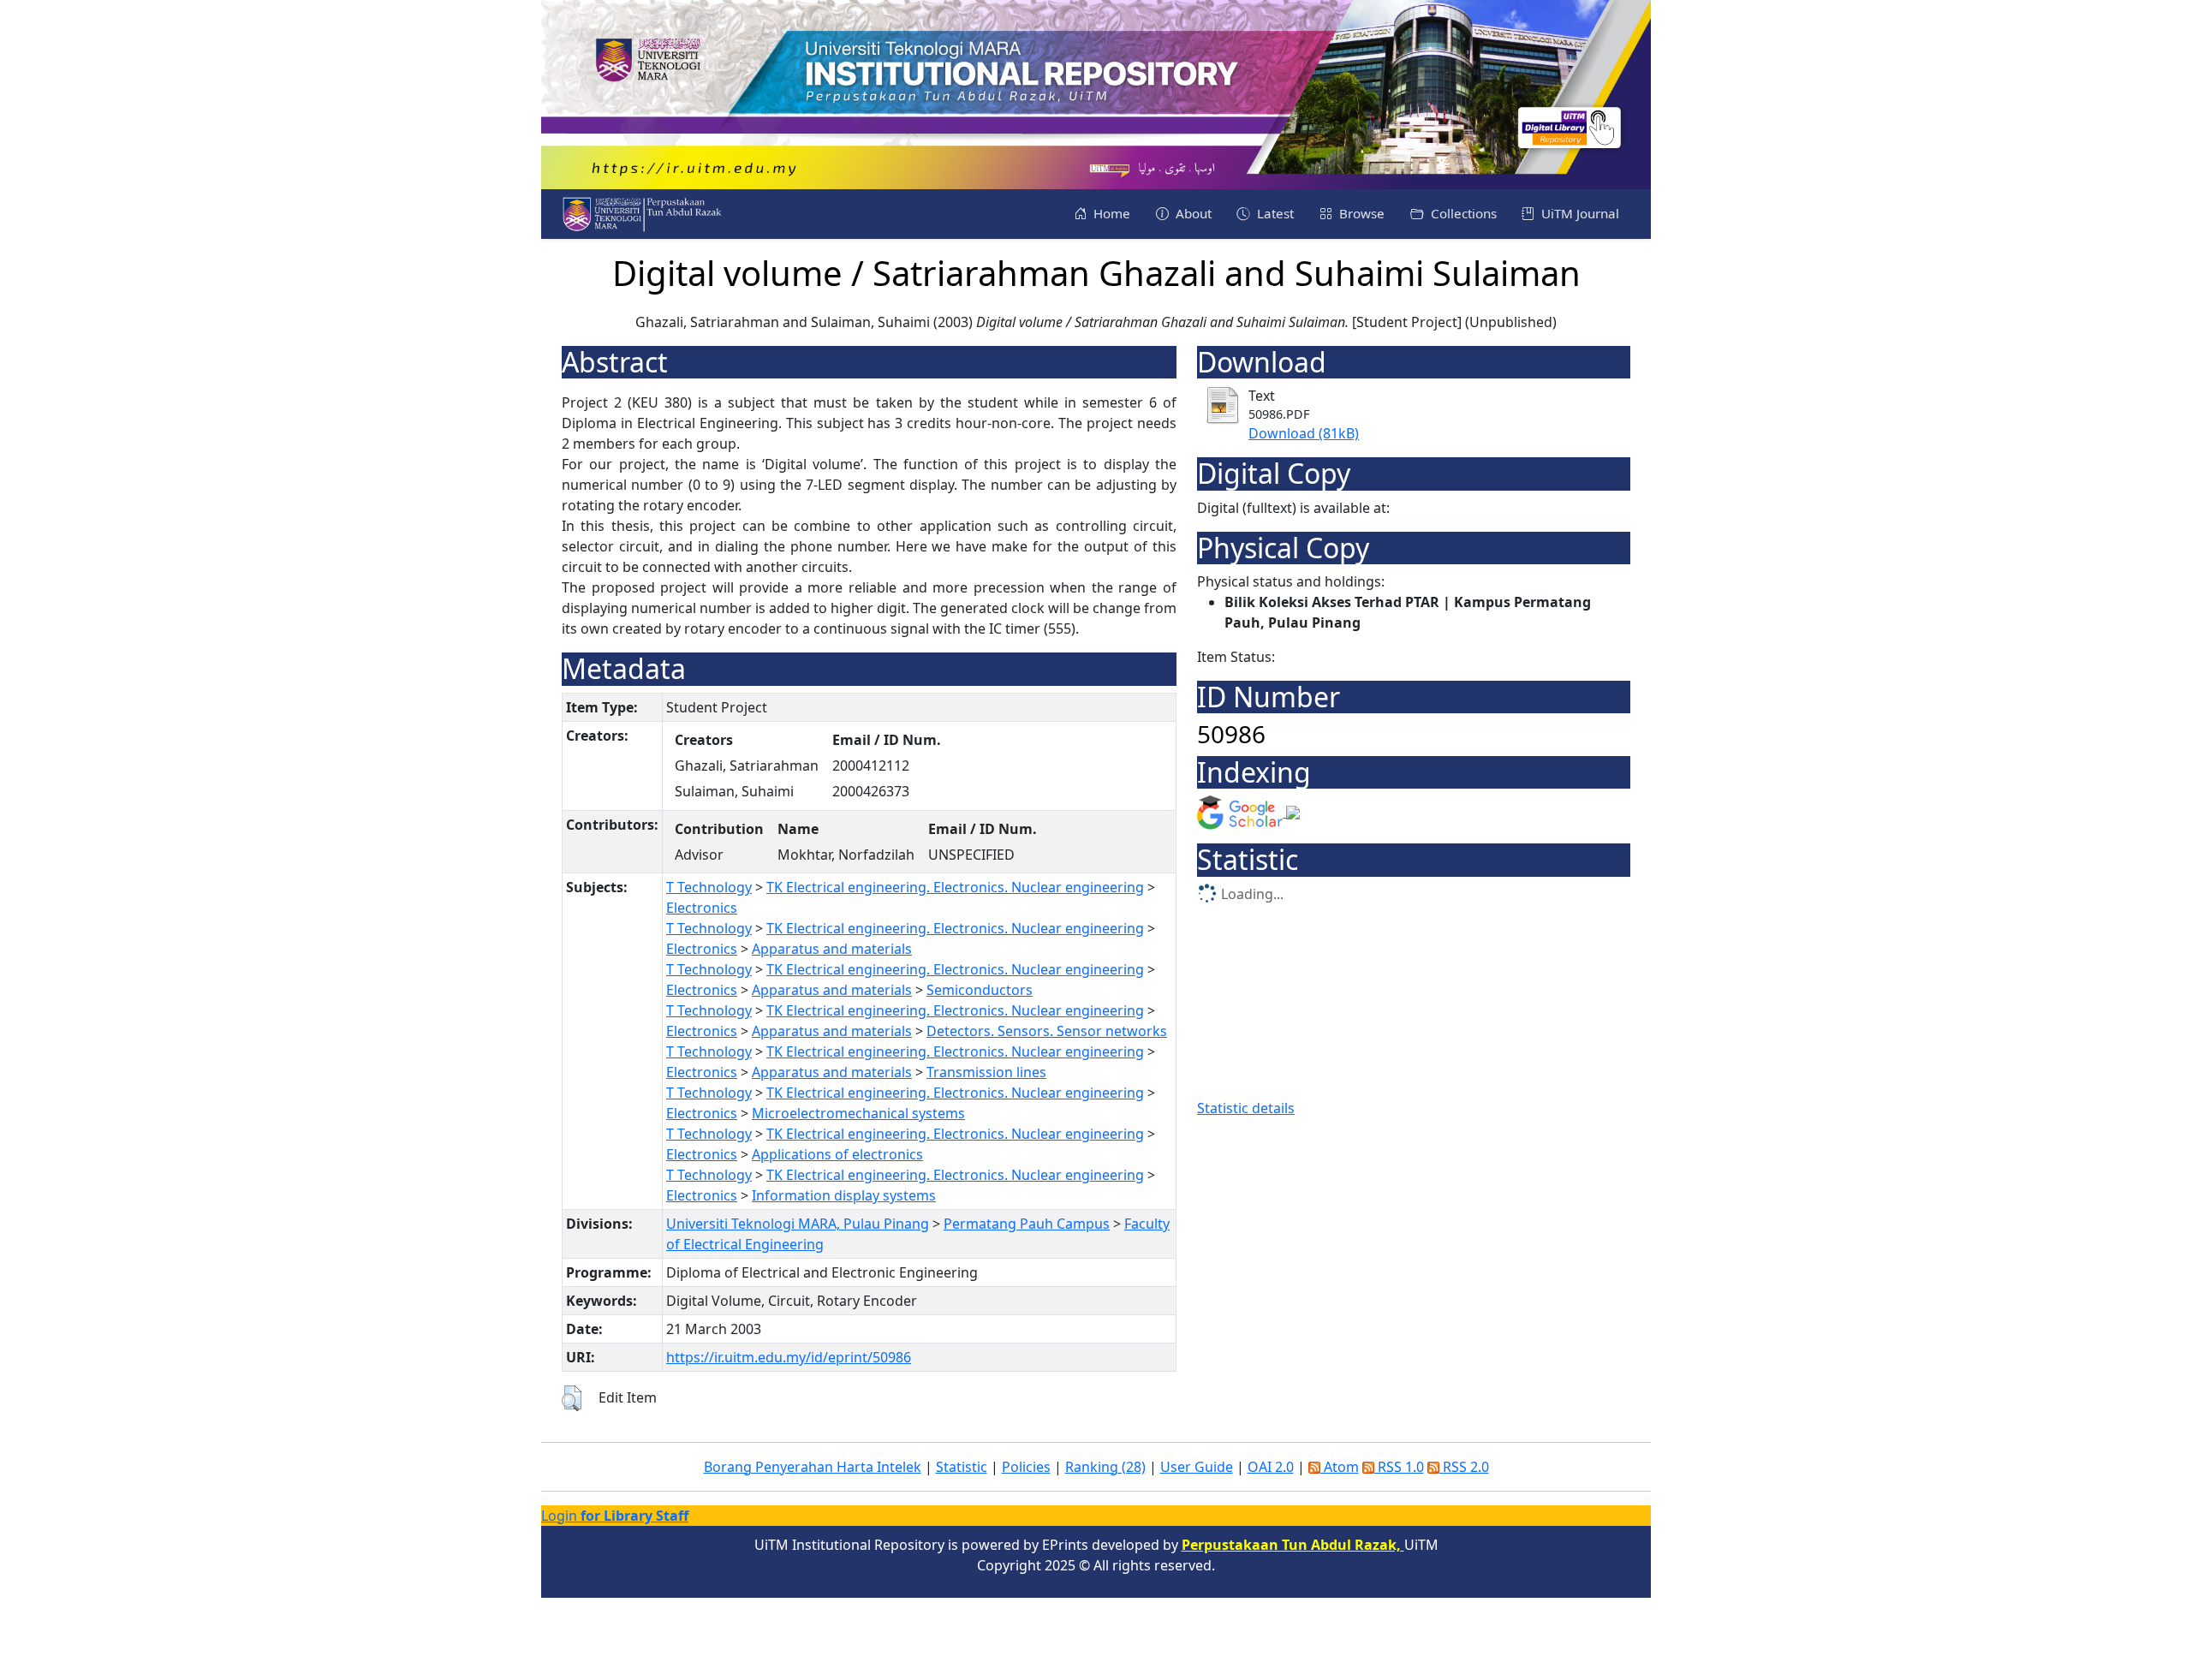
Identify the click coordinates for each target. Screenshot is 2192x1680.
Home (1110, 213)
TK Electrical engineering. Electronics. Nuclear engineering (955, 887)
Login (615, 1516)
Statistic (962, 1467)
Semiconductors (980, 990)
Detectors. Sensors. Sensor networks (1047, 1031)
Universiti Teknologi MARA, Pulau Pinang (798, 1224)
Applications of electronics (837, 1154)
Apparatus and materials (832, 949)
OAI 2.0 (1271, 1467)
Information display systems (844, 1195)
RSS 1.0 (1399, 1467)
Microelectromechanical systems (858, 1113)
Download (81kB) (1304, 433)
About (1192, 213)
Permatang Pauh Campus (1027, 1224)
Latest (1274, 213)
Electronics (702, 908)
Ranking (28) (1105, 1467)
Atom (1340, 1467)
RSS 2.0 (1464, 1467)
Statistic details (1246, 1108)
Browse (1360, 213)
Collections (1462, 213)
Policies (1026, 1467)
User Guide (1197, 1467)
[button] (572, 1398)
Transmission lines (986, 1072)
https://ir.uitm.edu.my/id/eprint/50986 (789, 1357)
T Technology (709, 887)
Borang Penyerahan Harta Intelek (813, 1467)
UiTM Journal (1578, 213)
